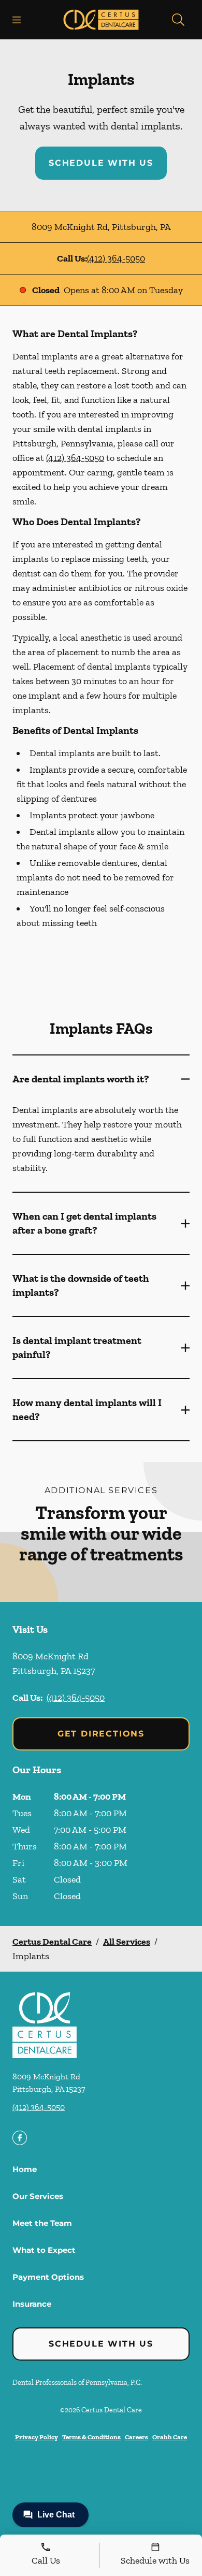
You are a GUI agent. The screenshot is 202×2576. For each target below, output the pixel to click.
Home (25, 2169)
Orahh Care (170, 2437)
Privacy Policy (37, 2437)
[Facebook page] (20, 2138)
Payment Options (48, 2277)
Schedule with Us (101, 163)
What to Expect (44, 2250)
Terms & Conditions (91, 2437)
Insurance (32, 2304)
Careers (136, 2437)
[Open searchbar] (178, 20)
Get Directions (101, 1734)
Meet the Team (42, 2223)
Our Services (38, 2196)
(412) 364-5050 (116, 258)
